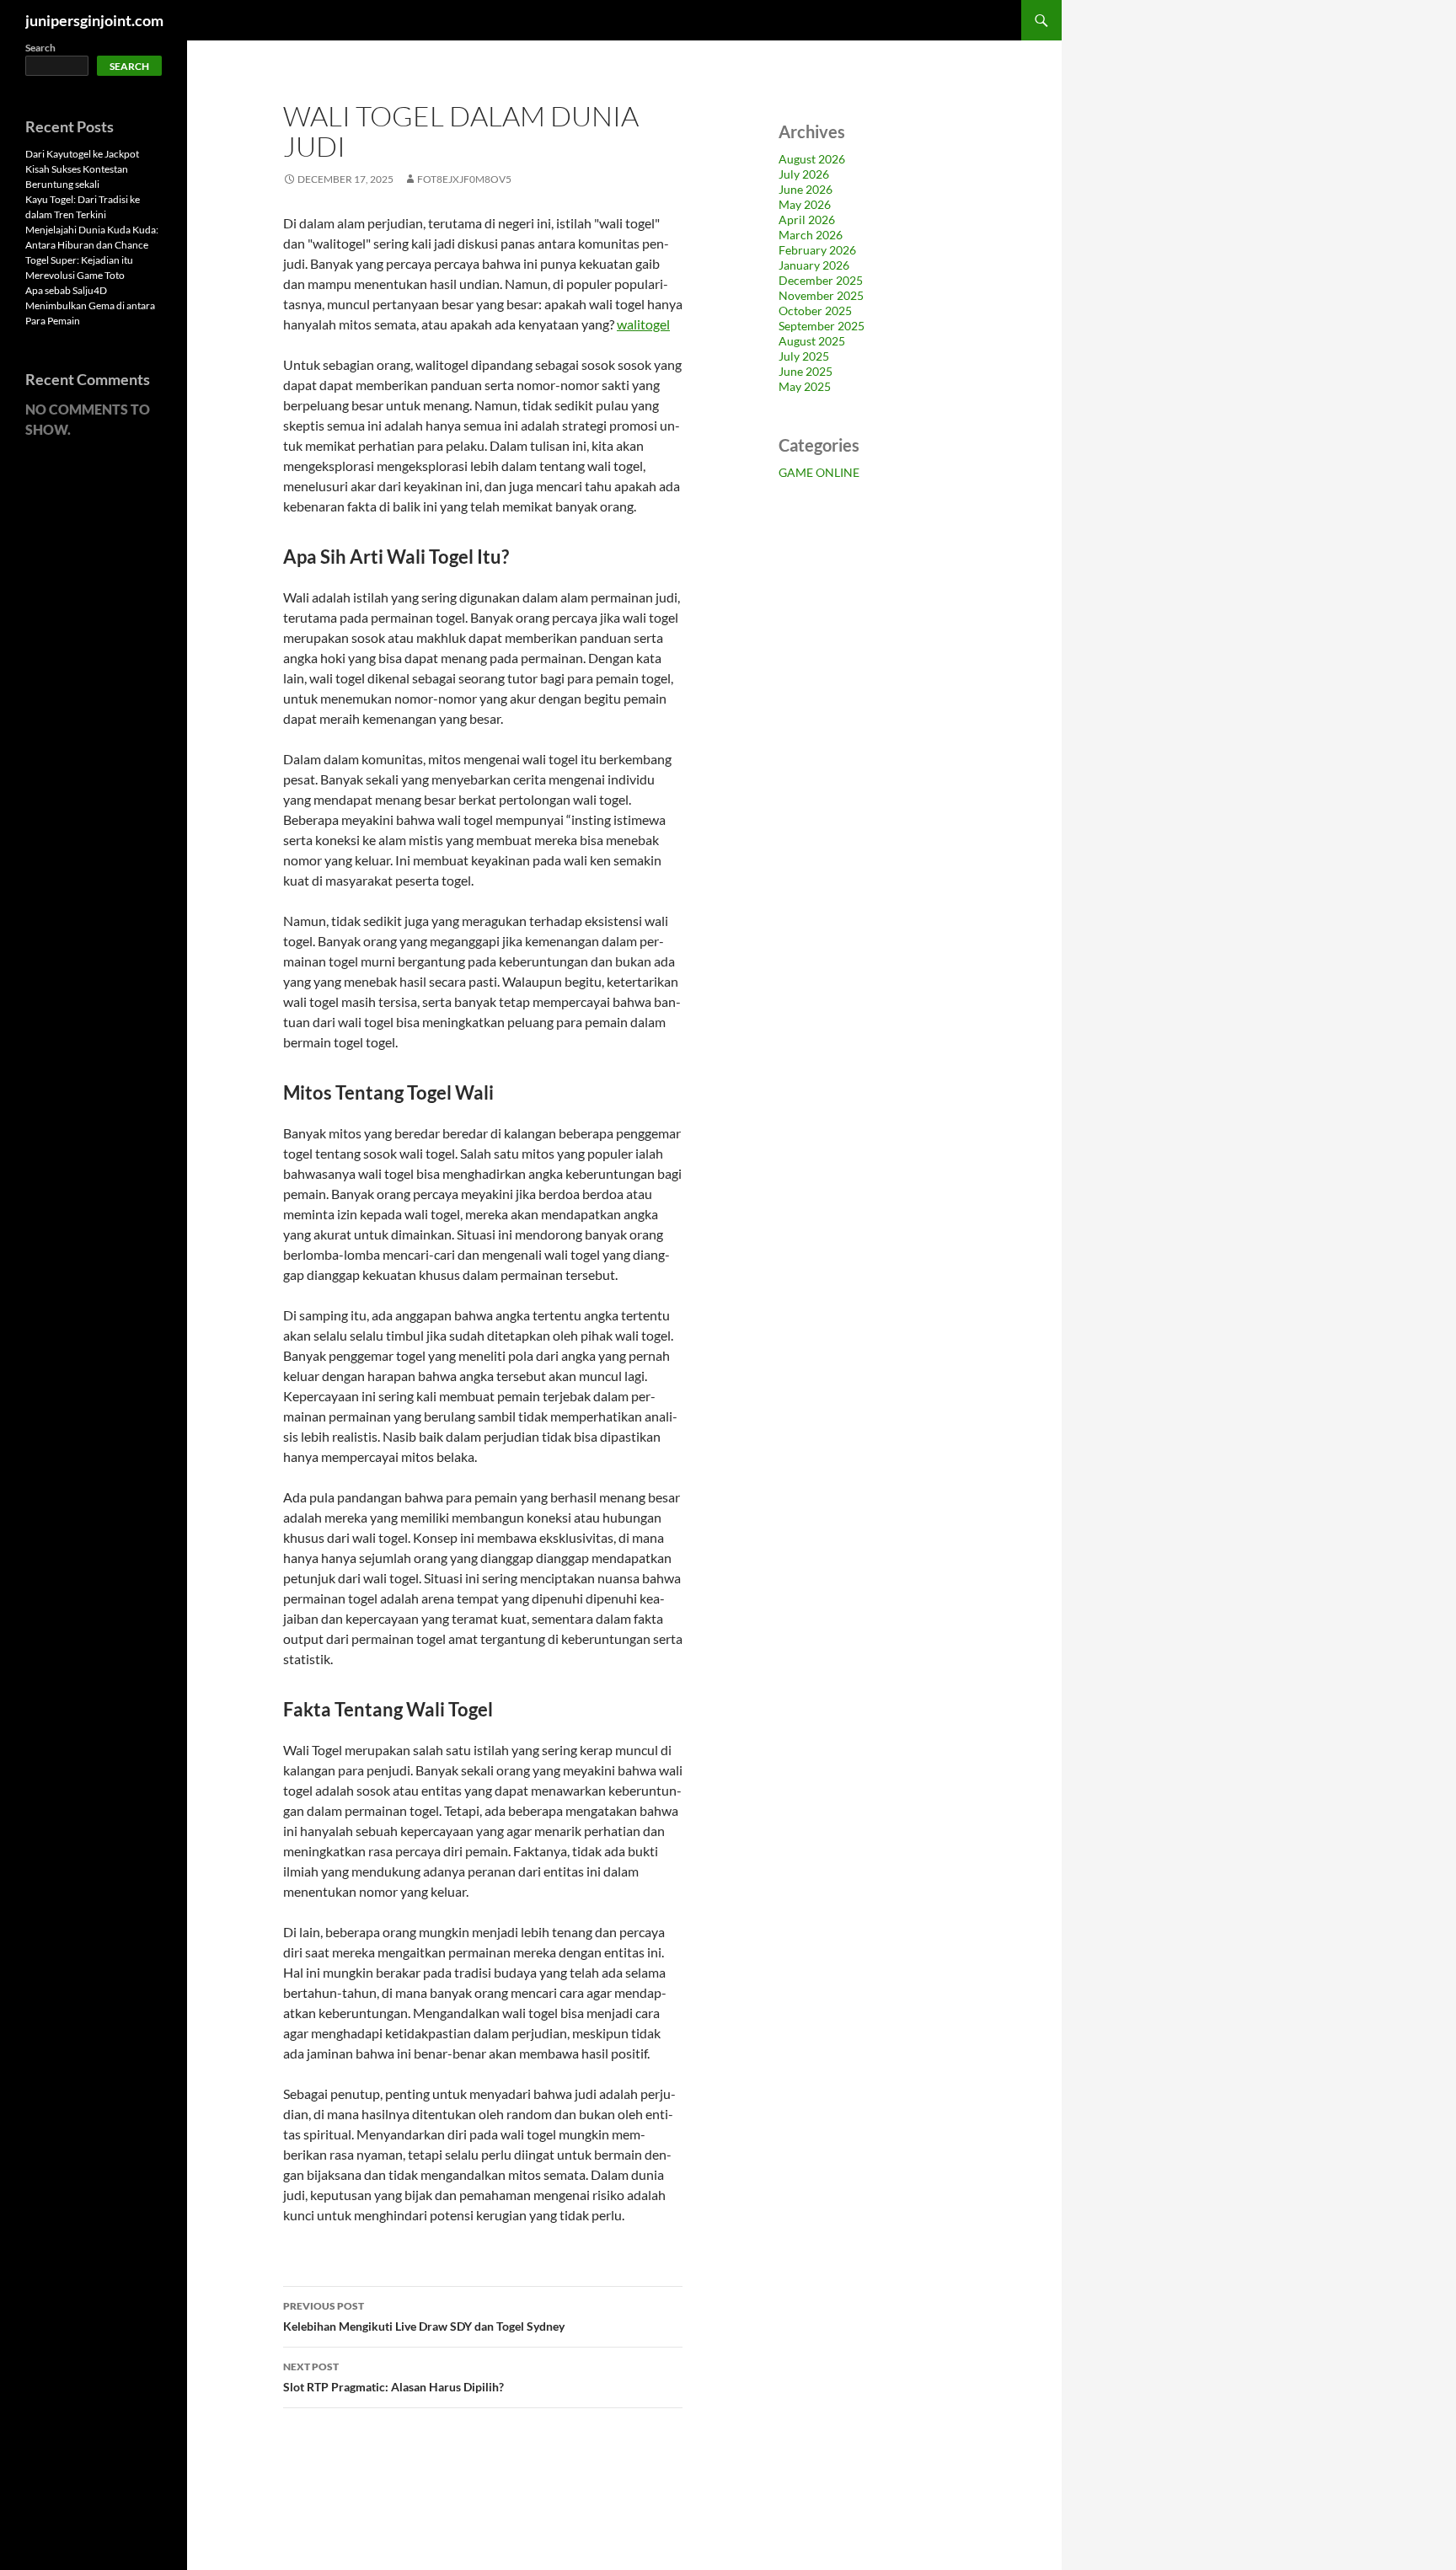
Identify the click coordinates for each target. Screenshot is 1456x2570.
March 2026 (811, 235)
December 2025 (821, 280)
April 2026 (807, 220)
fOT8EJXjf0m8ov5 (464, 179)
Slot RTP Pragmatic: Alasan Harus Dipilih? (393, 2377)
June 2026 (806, 189)
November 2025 (821, 295)
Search (40, 48)
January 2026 (814, 265)
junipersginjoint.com (94, 20)
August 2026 (812, 159)
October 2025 (815, 311)
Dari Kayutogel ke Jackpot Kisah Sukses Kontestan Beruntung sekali (82, 169)
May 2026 (805, 204)
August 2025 (812, 341)
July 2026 (804, 174)
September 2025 (822, 326)
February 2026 (817, 250)
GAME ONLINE (819, 472)
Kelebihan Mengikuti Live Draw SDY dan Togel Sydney (424, 2316)
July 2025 (804, 356)
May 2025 (805, 386)
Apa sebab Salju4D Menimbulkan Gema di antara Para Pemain (90, 305)
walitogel (643, 324)
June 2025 (806, 371)
